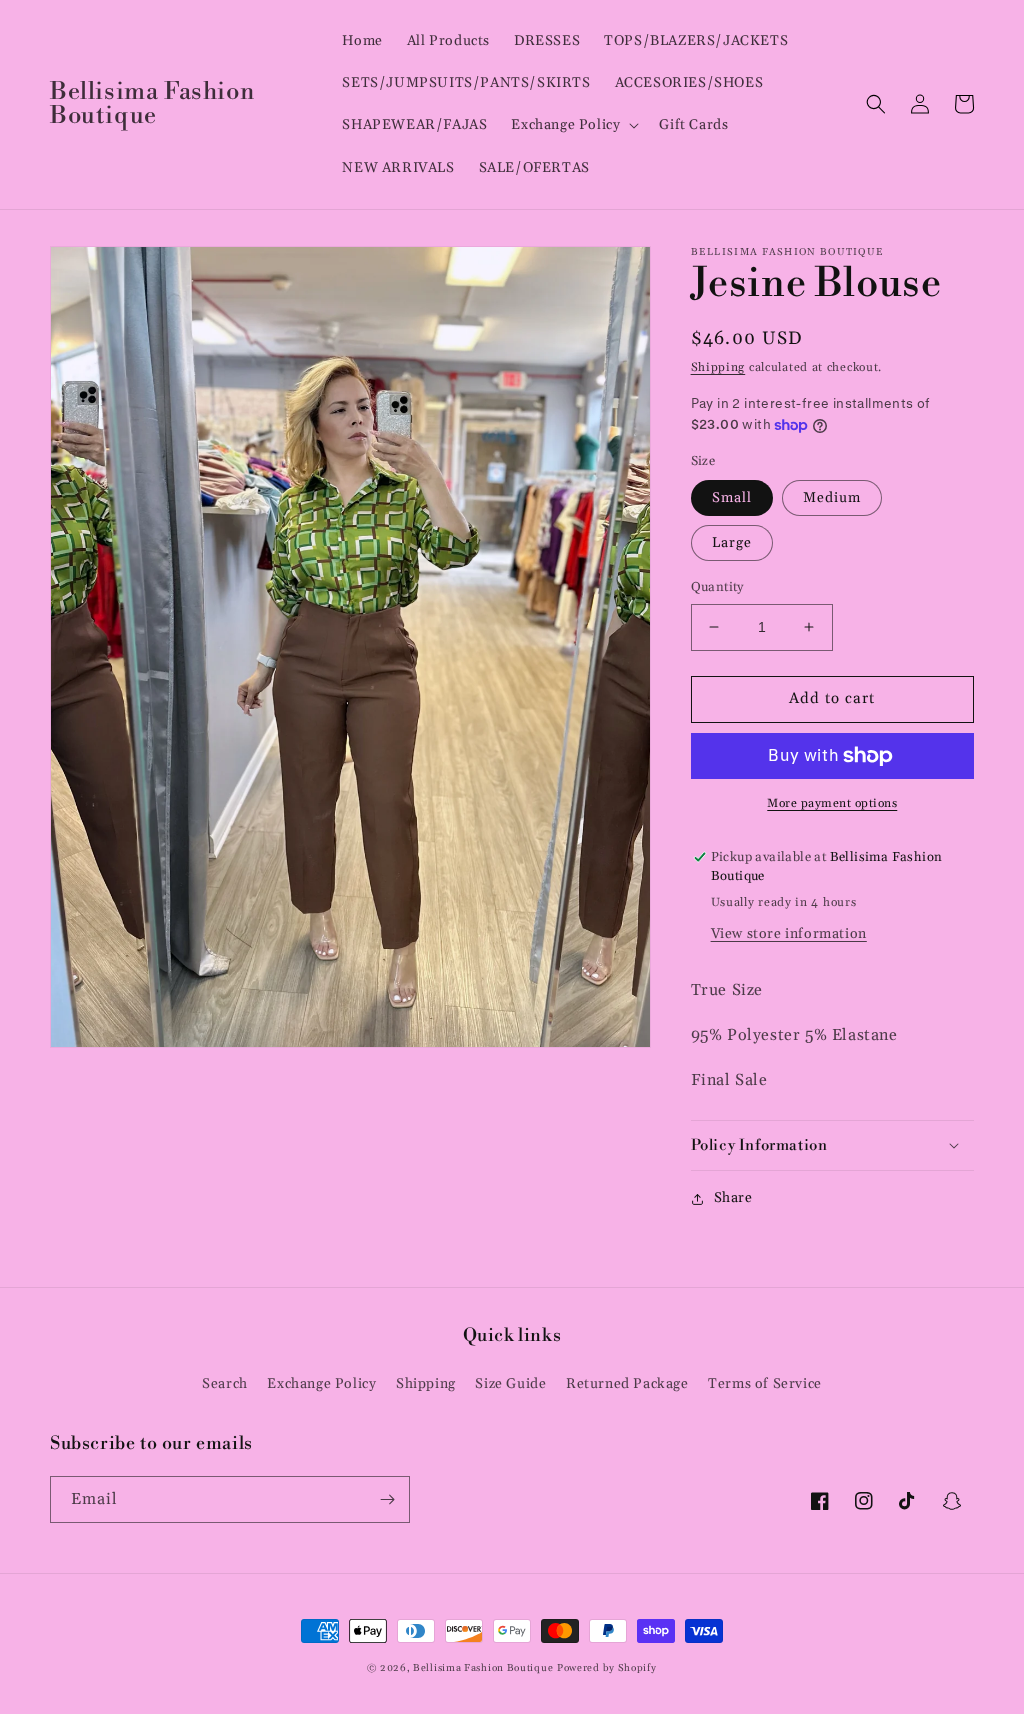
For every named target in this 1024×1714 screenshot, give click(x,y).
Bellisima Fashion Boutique (483, 1668)
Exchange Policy (321, 1384)
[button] (573, 125)
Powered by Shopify (607, 1668)
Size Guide (510, 1384)
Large (732, 543)
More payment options (832, 803)
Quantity (717, 587)
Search (225, 1384)
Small (732, 498)
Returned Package (627, 1384)
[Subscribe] (387, 1499)
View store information (789, 934)
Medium (832, 498)
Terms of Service (765, 1384)
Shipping (718, 367)
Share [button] (733, 1198)
